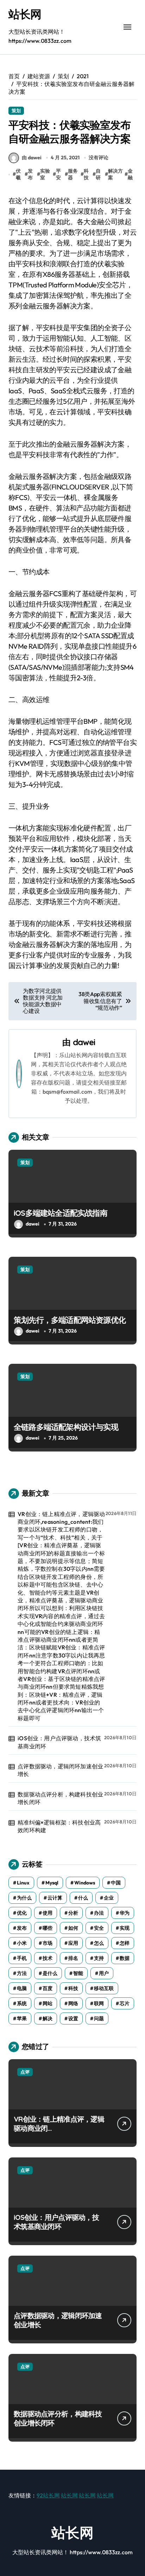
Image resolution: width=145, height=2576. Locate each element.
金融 (130, 174)
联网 (99, 2003)
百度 (48, 1988)
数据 (125, 1958)
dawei (84, 1042)
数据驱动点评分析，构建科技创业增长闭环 (60, 1798)
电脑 (22, 1988)
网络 (73, 2003)
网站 (48, 2003)
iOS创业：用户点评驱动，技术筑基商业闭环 (59, 1742)
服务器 (73, 174)
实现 (125, 1928)
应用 (73, 1943)
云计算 (55, 1898)
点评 (25, 2072)
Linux (23, 1883)
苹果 (22, 2018)
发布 (30, 174)
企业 (109, 1898)
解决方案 (115, 174)
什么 (83, 1898)
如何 (73, 1928)
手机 (22, 1958)
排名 (73, 1958)
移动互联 (104, 1988)
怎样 (125, 1943)
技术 (48, 1958)
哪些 (48, 1928)
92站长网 (48, 2495)
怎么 (99, 1943)
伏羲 (18, 174)
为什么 (24, 1898)
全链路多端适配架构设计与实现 (66, 1427)
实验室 (45, 174)
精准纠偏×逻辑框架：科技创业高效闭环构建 (59, 1826)
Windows (85, 1883)
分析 (73, 1913)
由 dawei (32, 158)
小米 (22, 1943)
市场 (48, 1943)
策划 (16, 111)
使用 (48, 1913)
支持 (99, 1958)
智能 (78, 1973)
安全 (99, 1928)
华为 (125, 1913)
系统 (22, 2003)
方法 (22, 1973)
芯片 (125, 2003)
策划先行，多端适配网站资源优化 (70, 1320)
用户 (104, 1973)
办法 (99, 1913)
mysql (52, 1883)
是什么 (50, 1973)
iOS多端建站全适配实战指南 (61, 1213)
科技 (86, 174)
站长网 (25, 14)
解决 (48, 2018)
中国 (116, 1883)
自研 (98, 174)
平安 (58, 174)
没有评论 (99, 158)
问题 (99, 2018)
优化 (22, 1913)
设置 (73, 2018)
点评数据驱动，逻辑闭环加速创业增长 (60, 1770)
